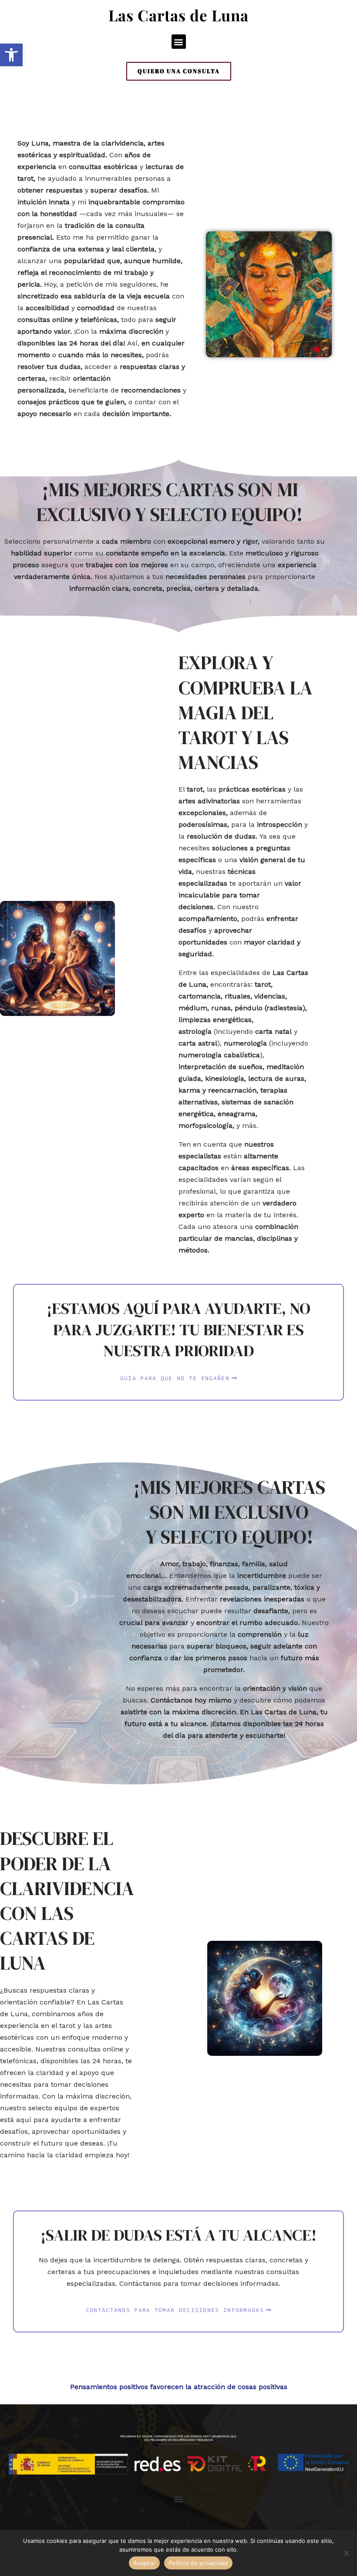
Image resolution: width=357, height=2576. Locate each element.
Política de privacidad (198, 2563)
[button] (11, 55)
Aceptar (144, 2563)
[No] (346, 2553)
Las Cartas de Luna (178, 15)
